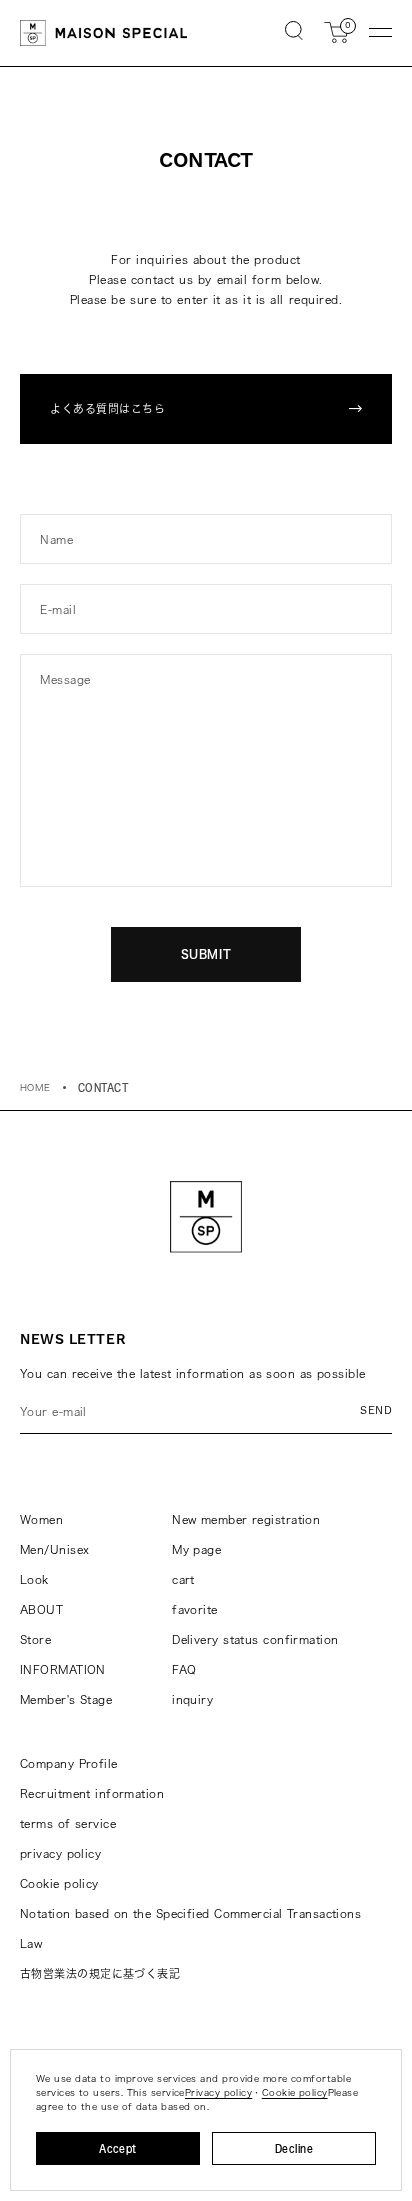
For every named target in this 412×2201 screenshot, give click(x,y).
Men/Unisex (54, 1549)
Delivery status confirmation (255, 1639)
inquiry (192, 1699)
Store (35, 1639)
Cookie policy (59, 1883)
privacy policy (60, 1853)
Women (41, 1519)
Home (35, 1087)
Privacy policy (218, 2092)
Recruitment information (92, 1793)
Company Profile (69, 1763)
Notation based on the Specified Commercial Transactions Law (190, 1928)
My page (196, 1549)
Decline (294, 2148)
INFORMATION (63, 1669)
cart (183, 1579)
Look (34, 1579)
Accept (118, 2148)
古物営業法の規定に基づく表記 (100, 1973)
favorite (195, 1609)
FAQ (184, 1669)
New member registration (246, 1519)
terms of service (68, 1823)
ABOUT (41, 1609)
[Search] (294, 32)
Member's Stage (66, 1699)
